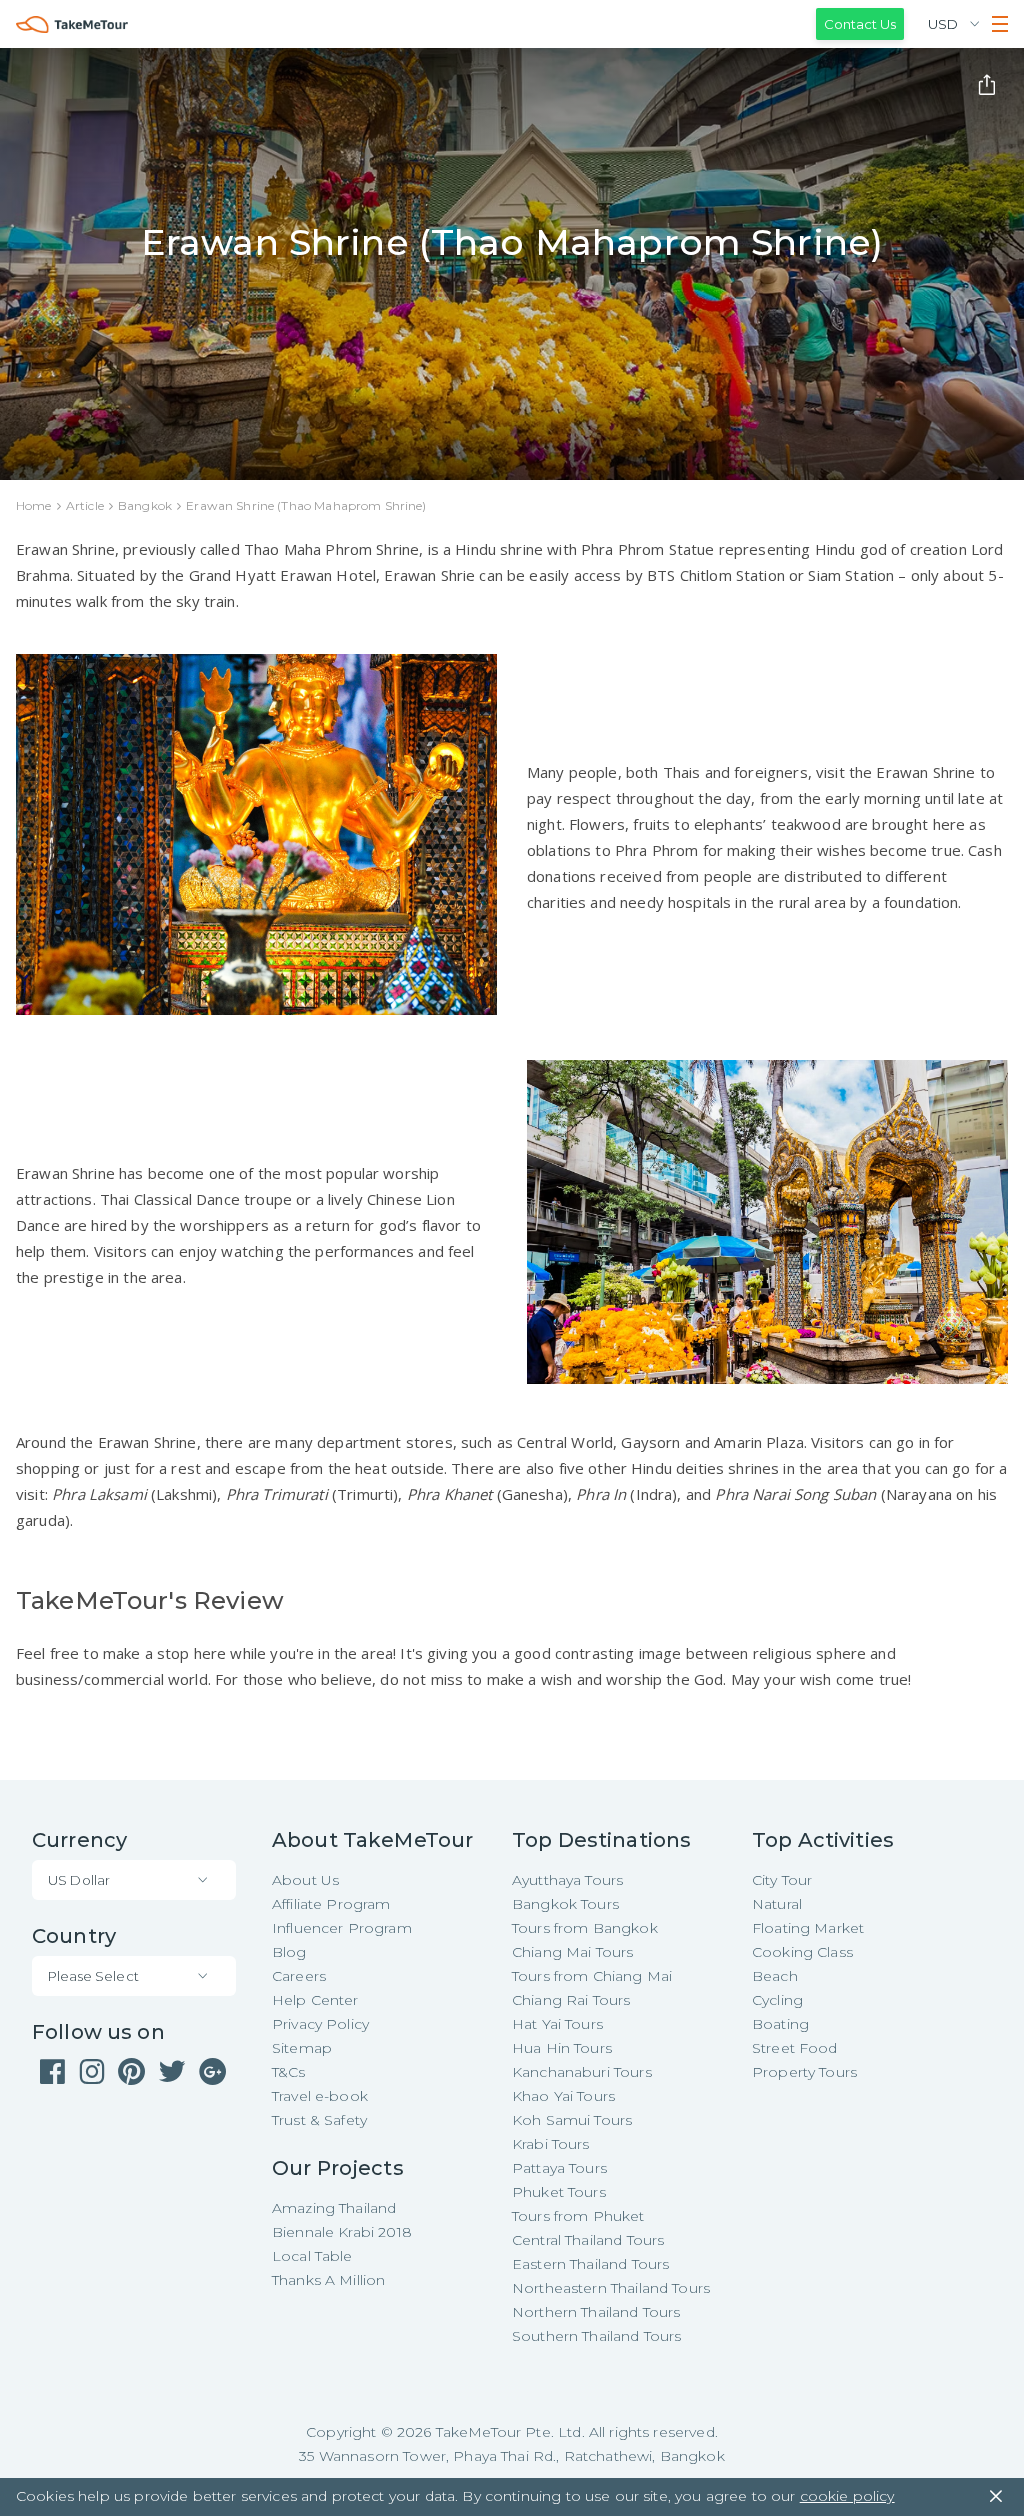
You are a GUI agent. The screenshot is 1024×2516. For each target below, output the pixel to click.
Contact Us (860, 24)
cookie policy (847, 2496)
